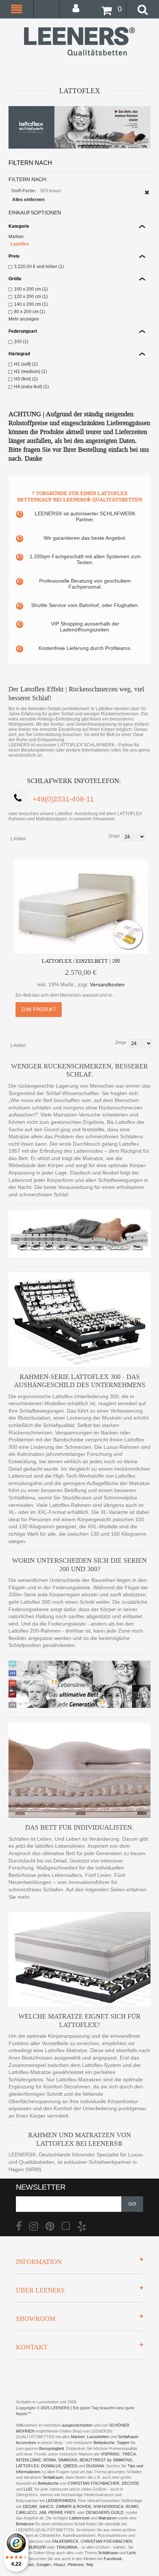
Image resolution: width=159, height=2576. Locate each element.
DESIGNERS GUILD (105, 2512)
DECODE (130, 2483)
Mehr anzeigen (24, 319)
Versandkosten (107, 984)
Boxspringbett (52, 2448)
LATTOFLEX (27, 2466)
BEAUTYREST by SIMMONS (106, 2460)
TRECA (129, 2454)
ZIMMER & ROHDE (74, 2506)
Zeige (114, 836)
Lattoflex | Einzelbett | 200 (81, 961)
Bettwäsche (104, 2443)
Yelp (89, 2565)
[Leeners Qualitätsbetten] (79, 41)
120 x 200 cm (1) (31, 296)
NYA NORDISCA (109, 2506)
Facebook (113, 2559)
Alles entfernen (28, 200)
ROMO (132, 2506)
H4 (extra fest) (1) (31, 387)
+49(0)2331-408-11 (63, 799)
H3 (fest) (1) (26, 379)
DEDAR (30, 2506)
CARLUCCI (26, 2512)
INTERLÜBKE (28, 2460)
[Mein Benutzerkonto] (78, 8)
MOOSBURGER (31, 2547)
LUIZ (28, 2489)
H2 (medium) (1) (31, 372)
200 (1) (21, 342)
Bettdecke (25, 2524)
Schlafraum (53, 2477)
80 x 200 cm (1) (30, 312)
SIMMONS (68, 2460)
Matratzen (107, 2518)
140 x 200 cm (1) (31, 304)
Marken (16, 237)
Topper (123, 2443)
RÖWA (50, 2460)
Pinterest (76, 2565)
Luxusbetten (98, 2437)
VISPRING (110, 2454)
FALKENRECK (65, 2541)
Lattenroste (79, 2518)
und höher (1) (39, 267)
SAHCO (46, 2506)
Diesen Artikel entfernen (147, 192)
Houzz (60, 2565)
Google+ (44, 2565)
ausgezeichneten (78, 2425)
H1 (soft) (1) (26, 364)
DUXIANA (95, 2466)
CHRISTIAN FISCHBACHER (94, 2483)
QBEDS (70, 2466)
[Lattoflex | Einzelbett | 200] (81, 907)
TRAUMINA (67, 2547)
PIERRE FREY (62, 2512)
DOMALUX (51, 2466)
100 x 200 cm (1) (31, 289)
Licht (131, 2553)
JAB (43, 2512)
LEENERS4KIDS (61, 2501)
